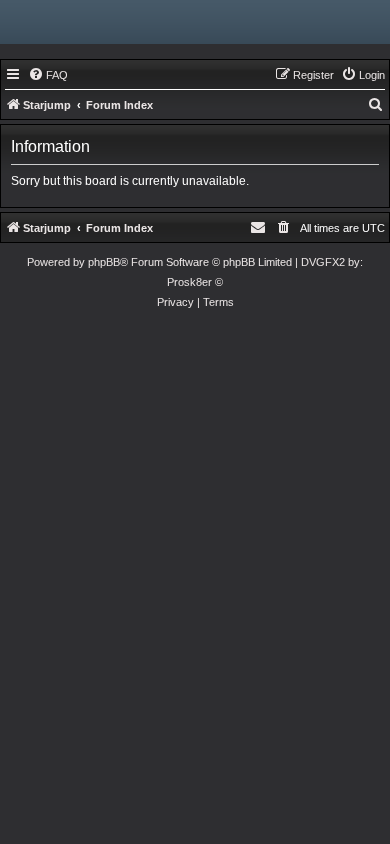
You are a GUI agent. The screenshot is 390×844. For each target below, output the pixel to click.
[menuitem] (48, 75)
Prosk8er (189, 282)
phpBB (104, 262)
